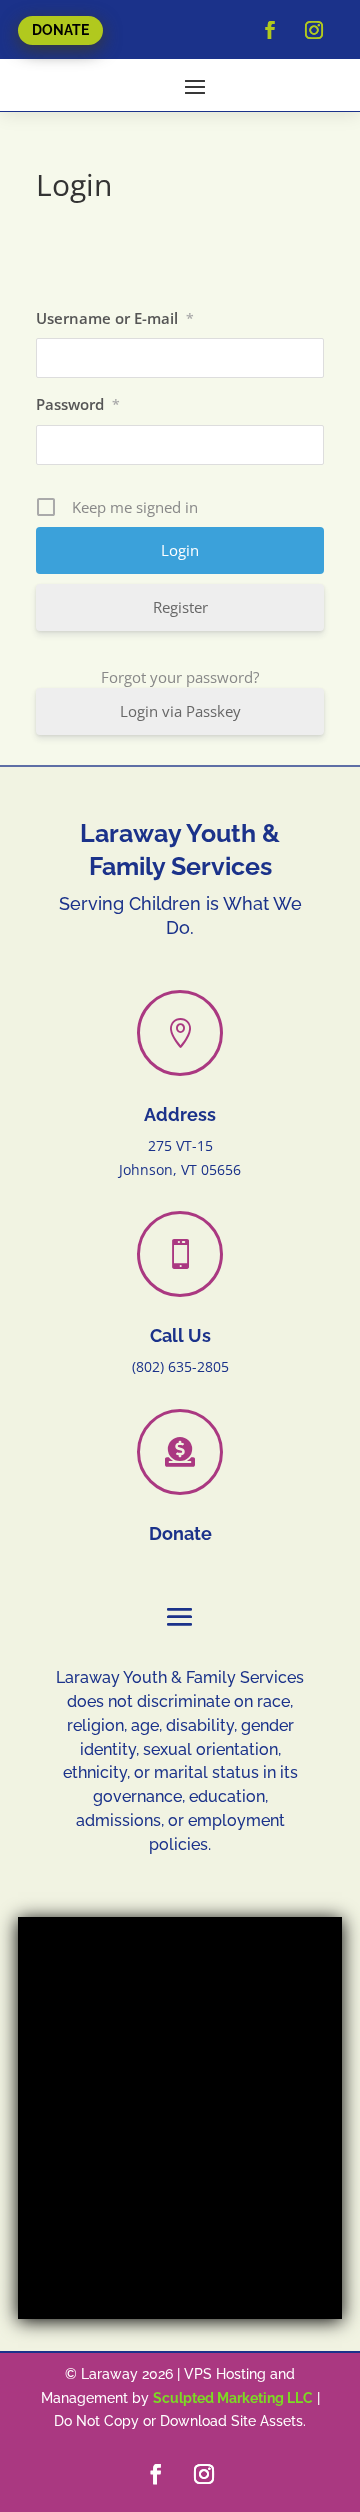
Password (78, 404)
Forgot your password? (180, 677)
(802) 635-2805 (180, 1366)
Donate (60, 30)
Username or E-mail (115, 318)
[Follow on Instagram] (314, 30)
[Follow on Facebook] (270, 30)
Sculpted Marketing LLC (233, 2398)
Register (180, 607)
